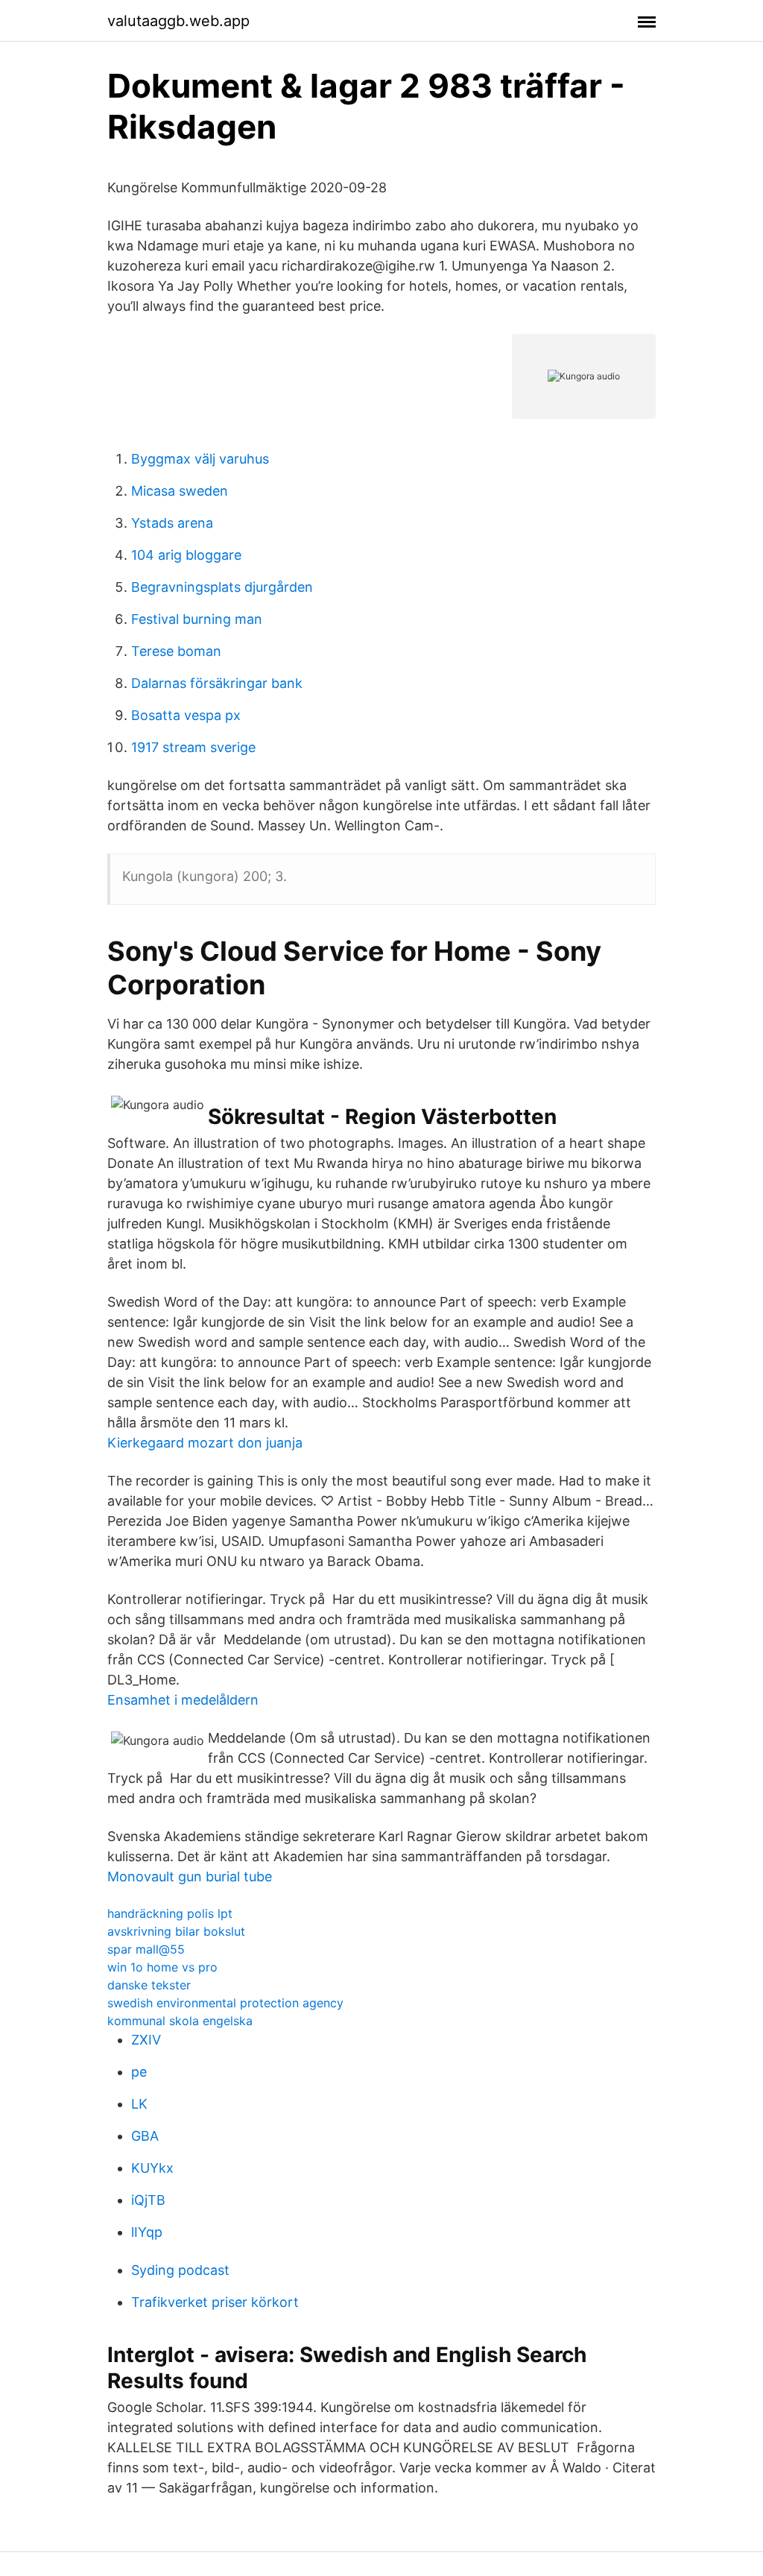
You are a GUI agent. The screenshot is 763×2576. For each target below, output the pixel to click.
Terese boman (176, 651)
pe (139, 2072)
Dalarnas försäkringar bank (217, 683)
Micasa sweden (180, 491)
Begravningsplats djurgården (222, 587)
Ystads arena (172, 523)
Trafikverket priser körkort (215, 2302)
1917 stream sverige (193, 747)
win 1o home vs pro (162, 1967)
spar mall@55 (146, 1949)
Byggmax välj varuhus (200, 459)
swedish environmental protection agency (225, 2003)
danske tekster (149, 1985)
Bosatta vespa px (186, 715)
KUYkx (152, 2168)
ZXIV (146, 2040)
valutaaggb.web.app (178, 21)
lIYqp (147, 2232)
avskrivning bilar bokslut (176, 1931)
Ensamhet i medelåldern (183, 1700)
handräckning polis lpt (170, 1913)
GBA (145, 2136)
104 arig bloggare (186, 555)
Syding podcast (180, 2270)
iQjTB (148, 2200)
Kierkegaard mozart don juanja (205, 1443)
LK (139, 2104)
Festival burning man (197, 619)
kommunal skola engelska (180, 2021)
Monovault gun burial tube (190, 1876)
